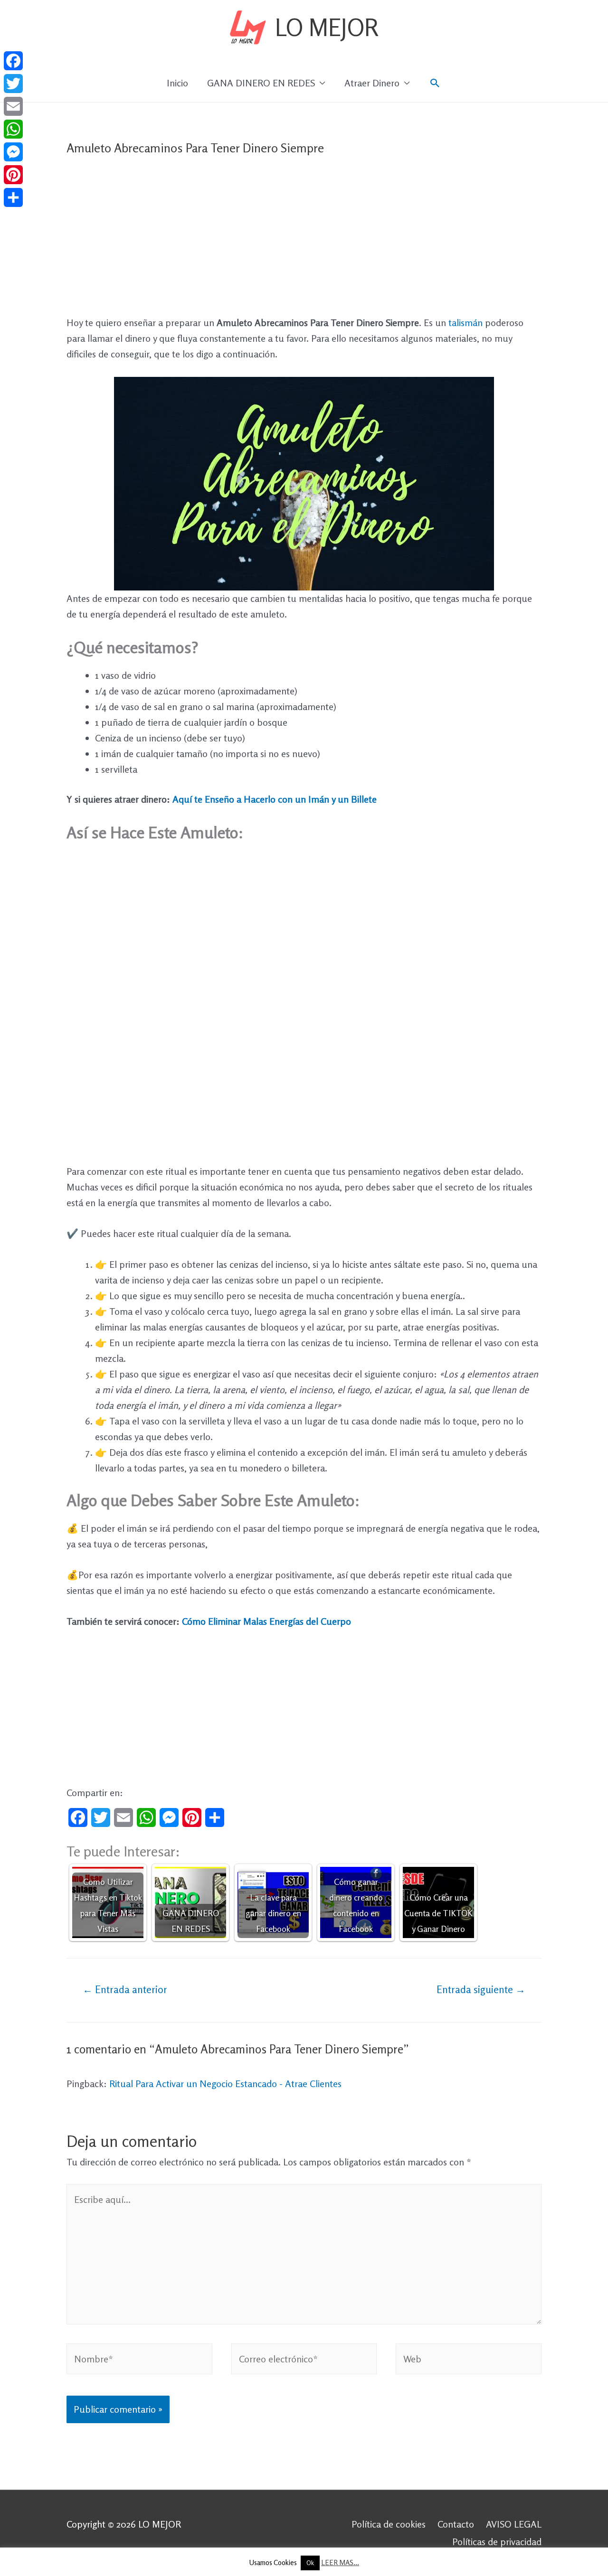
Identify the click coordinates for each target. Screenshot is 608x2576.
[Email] (13, 106)
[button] (435, 83)
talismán (467, 323)
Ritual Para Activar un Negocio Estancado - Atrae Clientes (225, 2084)
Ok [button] (310, 2563)
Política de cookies (389, 2524)
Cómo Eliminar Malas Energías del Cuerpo (266, 1621)
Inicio (177, 83)
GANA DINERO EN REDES (261, 83)
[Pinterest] (13, 175)
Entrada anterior (125, 1989)
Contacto (456, 2524)
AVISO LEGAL (514, 2524)
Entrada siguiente (481, 1989)
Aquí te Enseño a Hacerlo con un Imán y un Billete (275, 799)
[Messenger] (13, 152)
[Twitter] (13, 84)
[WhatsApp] (13, 129)
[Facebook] (13, 61)
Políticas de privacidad (497, 2542)
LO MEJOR (327, 27)
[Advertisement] (304, 244)
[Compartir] (13, 197)
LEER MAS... (340, 2562)
